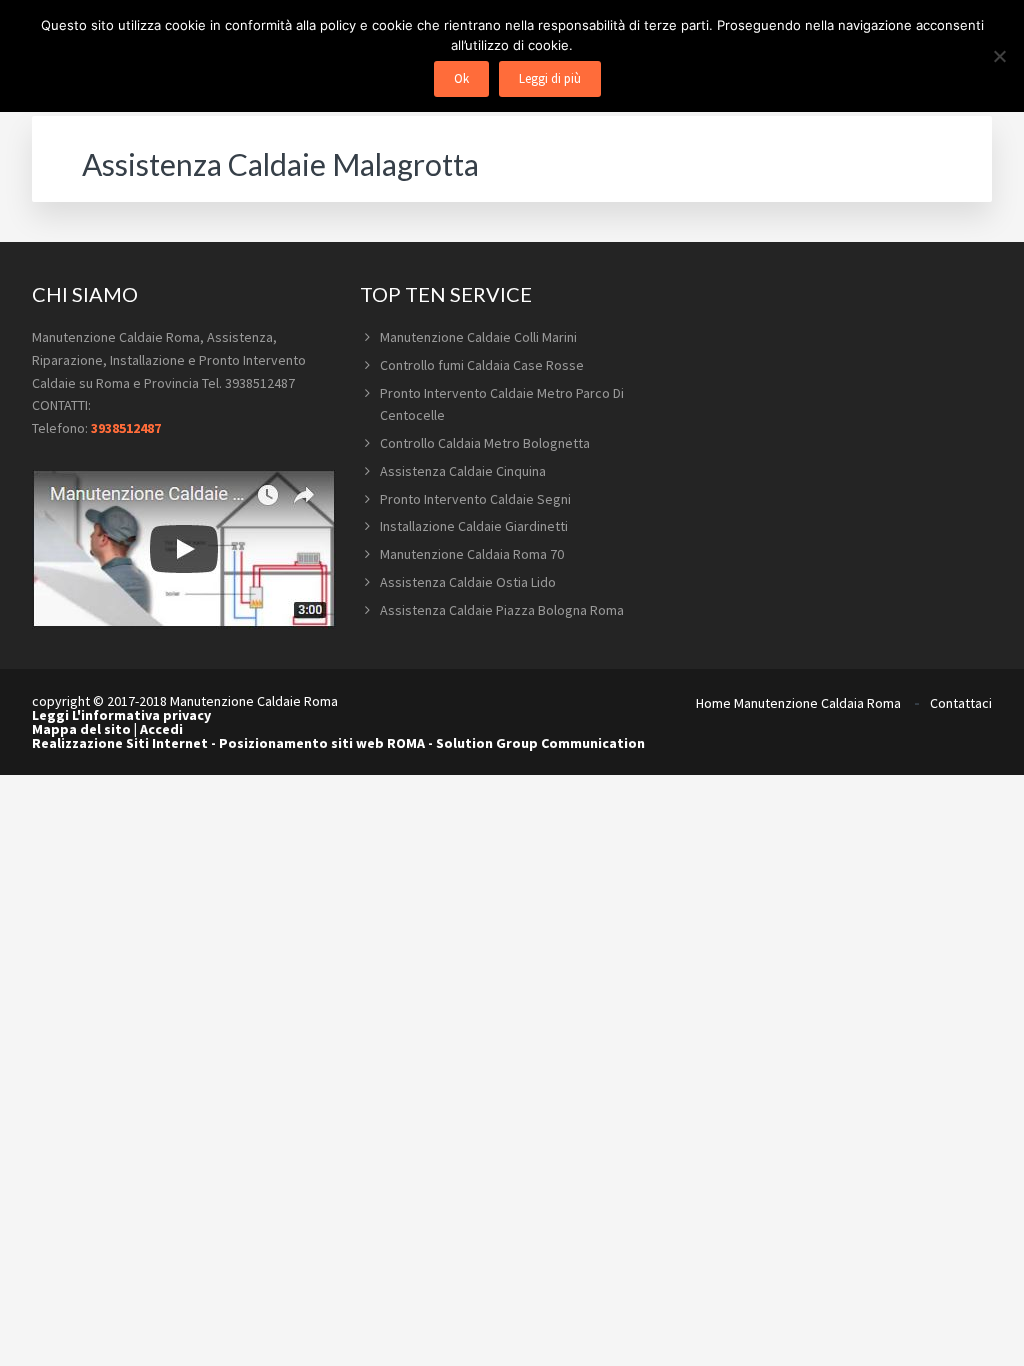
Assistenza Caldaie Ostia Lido (468, 582)
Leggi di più (550, 78)
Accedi (161, 729)
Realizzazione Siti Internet (120, 743)
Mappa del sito (81, 729)
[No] (999, 56)
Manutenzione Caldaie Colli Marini (478, 337)
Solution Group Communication (540, 743)
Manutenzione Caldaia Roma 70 (472, 554)
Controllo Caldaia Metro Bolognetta (485, 443)
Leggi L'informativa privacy (121, 715)
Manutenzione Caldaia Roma (817, 703)
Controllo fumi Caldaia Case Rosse (482, 365)
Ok (461, 78)
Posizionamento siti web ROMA (322, 743)
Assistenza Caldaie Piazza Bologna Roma (502, 610)
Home (713, 703)
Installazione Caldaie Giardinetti (474, 526)
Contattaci (961, 703)
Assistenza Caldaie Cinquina (463, 471)
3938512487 (126, 428)
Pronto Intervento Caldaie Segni (475, 499)
